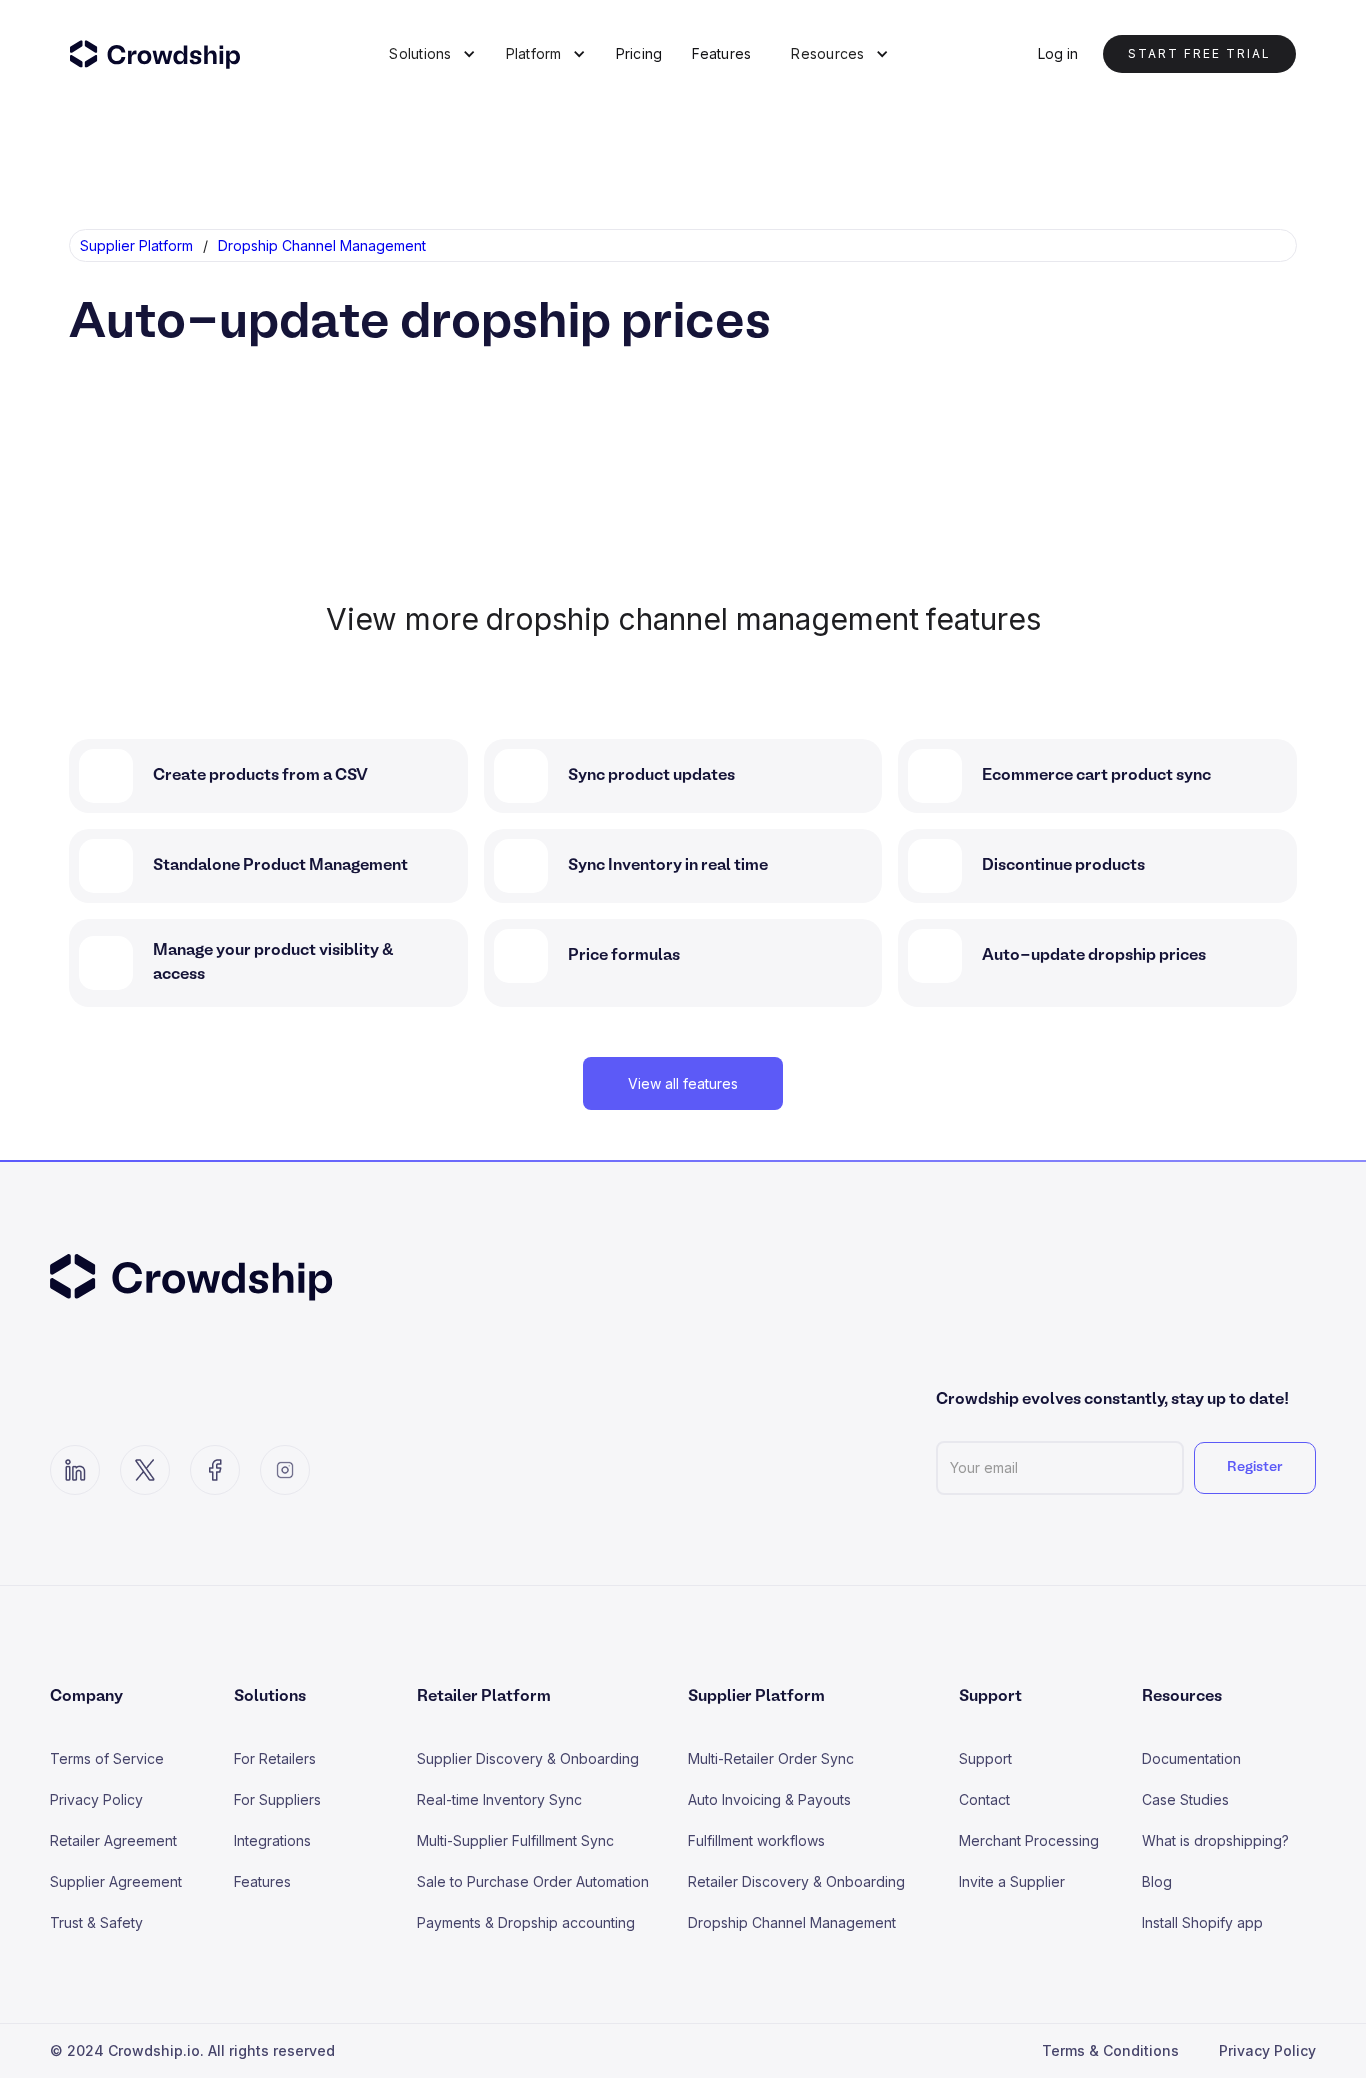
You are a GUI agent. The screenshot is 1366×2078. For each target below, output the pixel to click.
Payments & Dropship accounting (526, 1922)
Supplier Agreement (116, 1881)
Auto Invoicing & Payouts (769, 1799)
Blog (1157, 1881)
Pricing (639, 53)
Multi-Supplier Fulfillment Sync (515, 1840)
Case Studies (1185, 1799)
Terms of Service (107, 1758)
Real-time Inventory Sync (499, 1799)
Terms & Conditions (1110, 2050)
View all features (683, 1083)
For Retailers (275, 1758)
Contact (984, 1799)
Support (985, 1758)
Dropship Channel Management (792, 1922)
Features (721, 53)
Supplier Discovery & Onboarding (528, 1758)
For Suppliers (277, 1799)
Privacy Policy (96, 1799)
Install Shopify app (1202, 1922)
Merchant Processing (1029, 1840)
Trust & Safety (96, 1922)
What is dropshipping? (1215, 1840)
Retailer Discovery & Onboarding (796, 1881)
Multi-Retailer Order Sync (771, 1758)
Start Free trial (1199, 53)
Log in (1058, 53)
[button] (432, 54)
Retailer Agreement (113, 1840)
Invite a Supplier (1012, 1881)
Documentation (1191, 1758)
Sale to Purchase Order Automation (533, 1881)
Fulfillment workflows (756, 1840)
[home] (167, 54)
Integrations (272, 1840)
